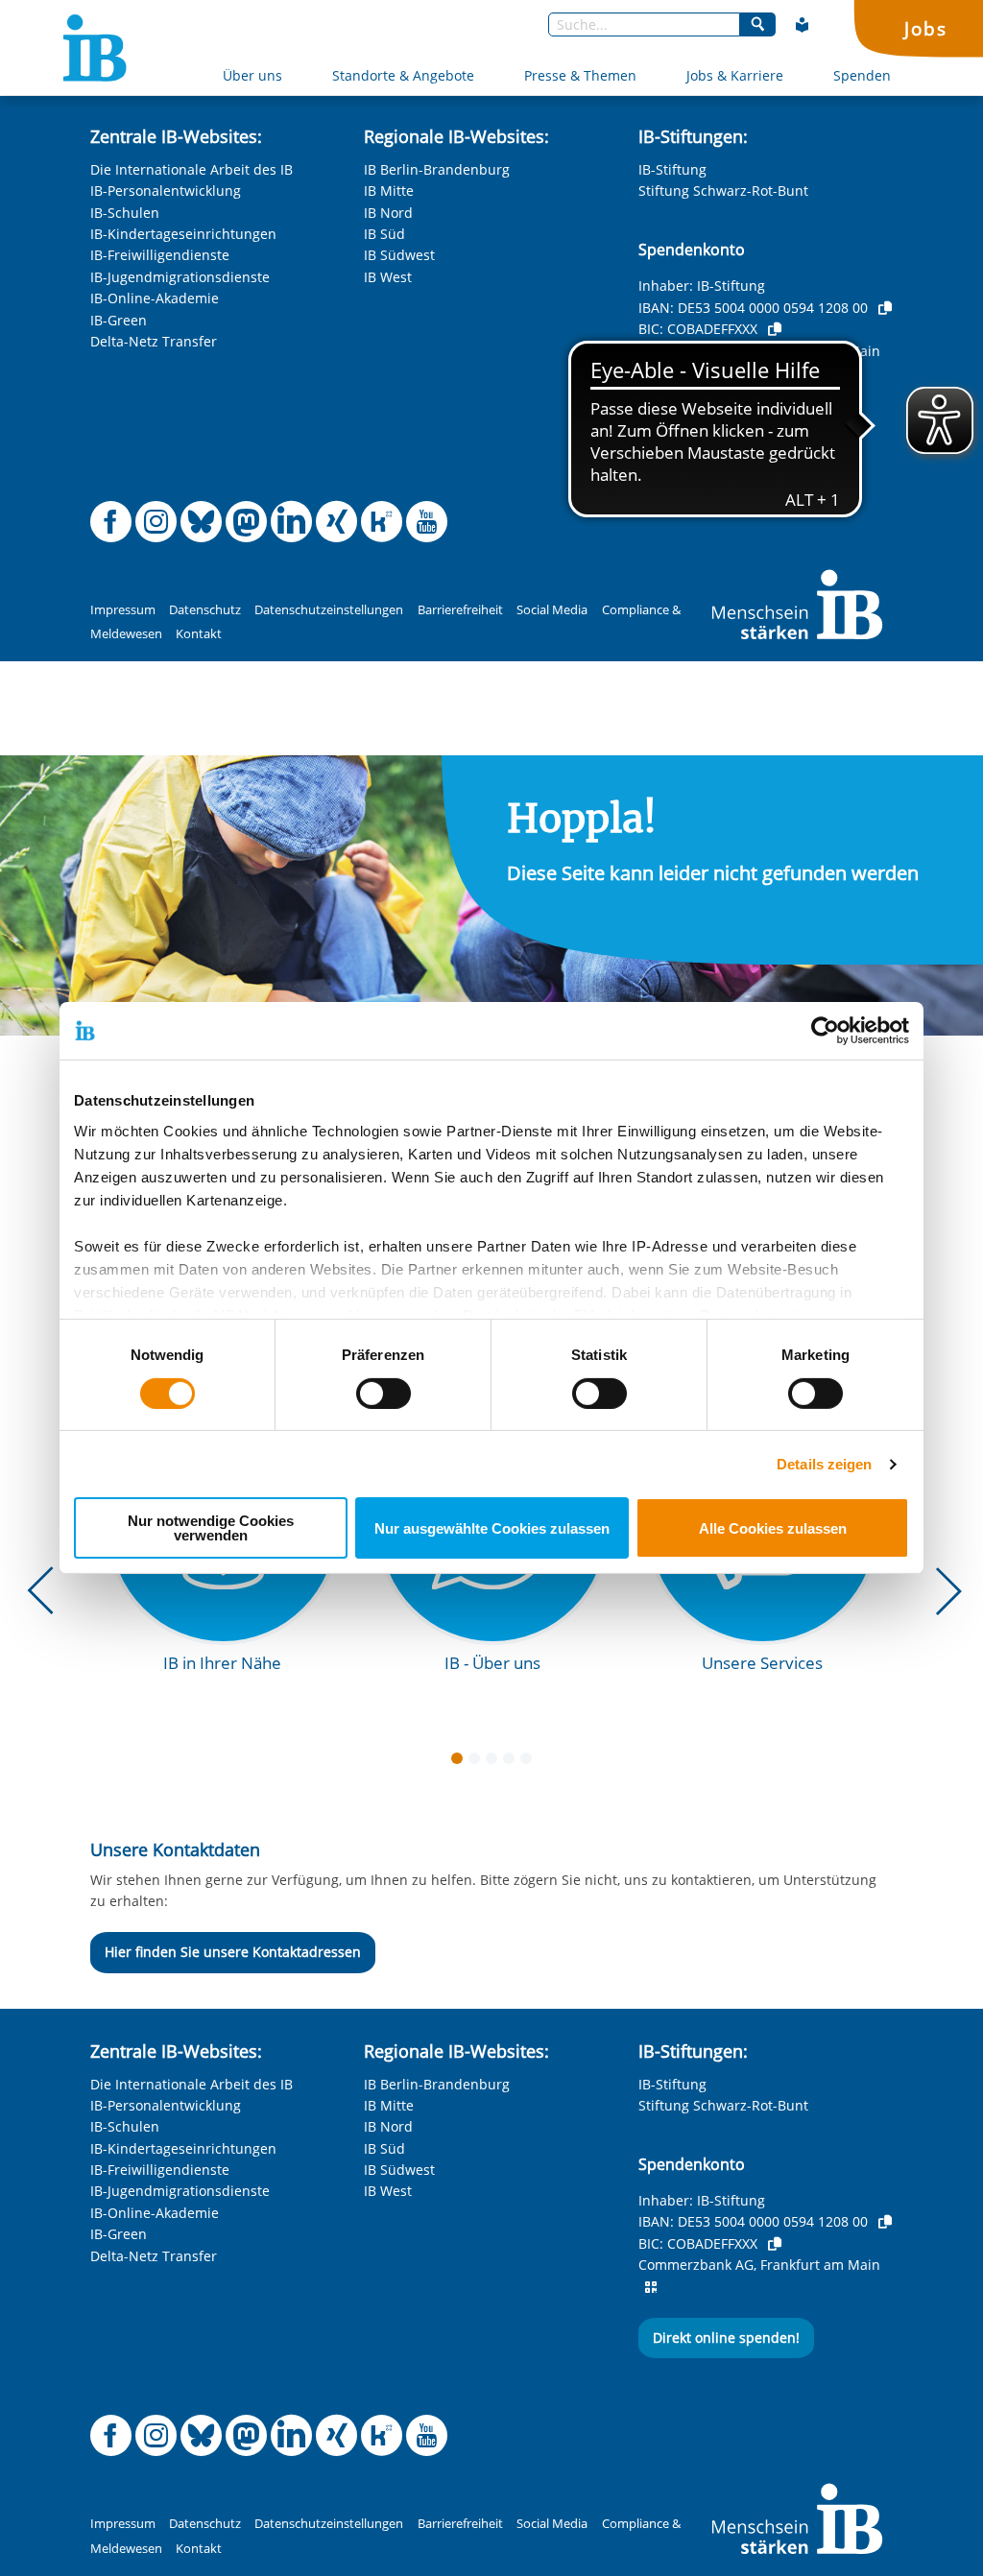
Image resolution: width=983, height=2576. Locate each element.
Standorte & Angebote (403, 75)
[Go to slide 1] (461, 1762)
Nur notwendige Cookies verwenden (211, 1528)
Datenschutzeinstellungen (329, 610)
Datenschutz (205, 610)
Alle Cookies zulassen (773, 1528)
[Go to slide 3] (495, 1762)
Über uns (252, 75)
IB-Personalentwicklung (166, 191)
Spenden (862, 75)
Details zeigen (824, 1464)
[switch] (384, 1394)
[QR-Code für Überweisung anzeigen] (651, 372)
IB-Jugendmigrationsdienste (180, 277)
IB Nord (388, 213)
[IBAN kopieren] (885, 308)
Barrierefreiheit (460, 610)
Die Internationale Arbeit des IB (192, 169)
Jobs (925, 28)
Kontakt (199, 634)
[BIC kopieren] (775, 329)
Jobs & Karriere (735, 75)
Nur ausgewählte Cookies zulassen (492, 1528)
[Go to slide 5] (530, 1762)
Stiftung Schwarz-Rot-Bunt (723, 191)
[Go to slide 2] (478, 1762)
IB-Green (119, 320)
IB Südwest (399, 255)
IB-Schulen (125, 213)
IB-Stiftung (672, 169)
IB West (388, 277)
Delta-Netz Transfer (154, 341)
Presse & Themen (580, 75)
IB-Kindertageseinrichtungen (183, 234)
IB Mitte (389, 191)
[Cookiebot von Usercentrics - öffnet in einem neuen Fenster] (825, 1031)
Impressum (123, 610)
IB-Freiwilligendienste (160, 255)
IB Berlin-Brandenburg (437, 169)
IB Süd (384, 234)
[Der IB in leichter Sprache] (803, 25)
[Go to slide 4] (513, 1762)
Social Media (552, 610)
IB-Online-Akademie (155, 298)
